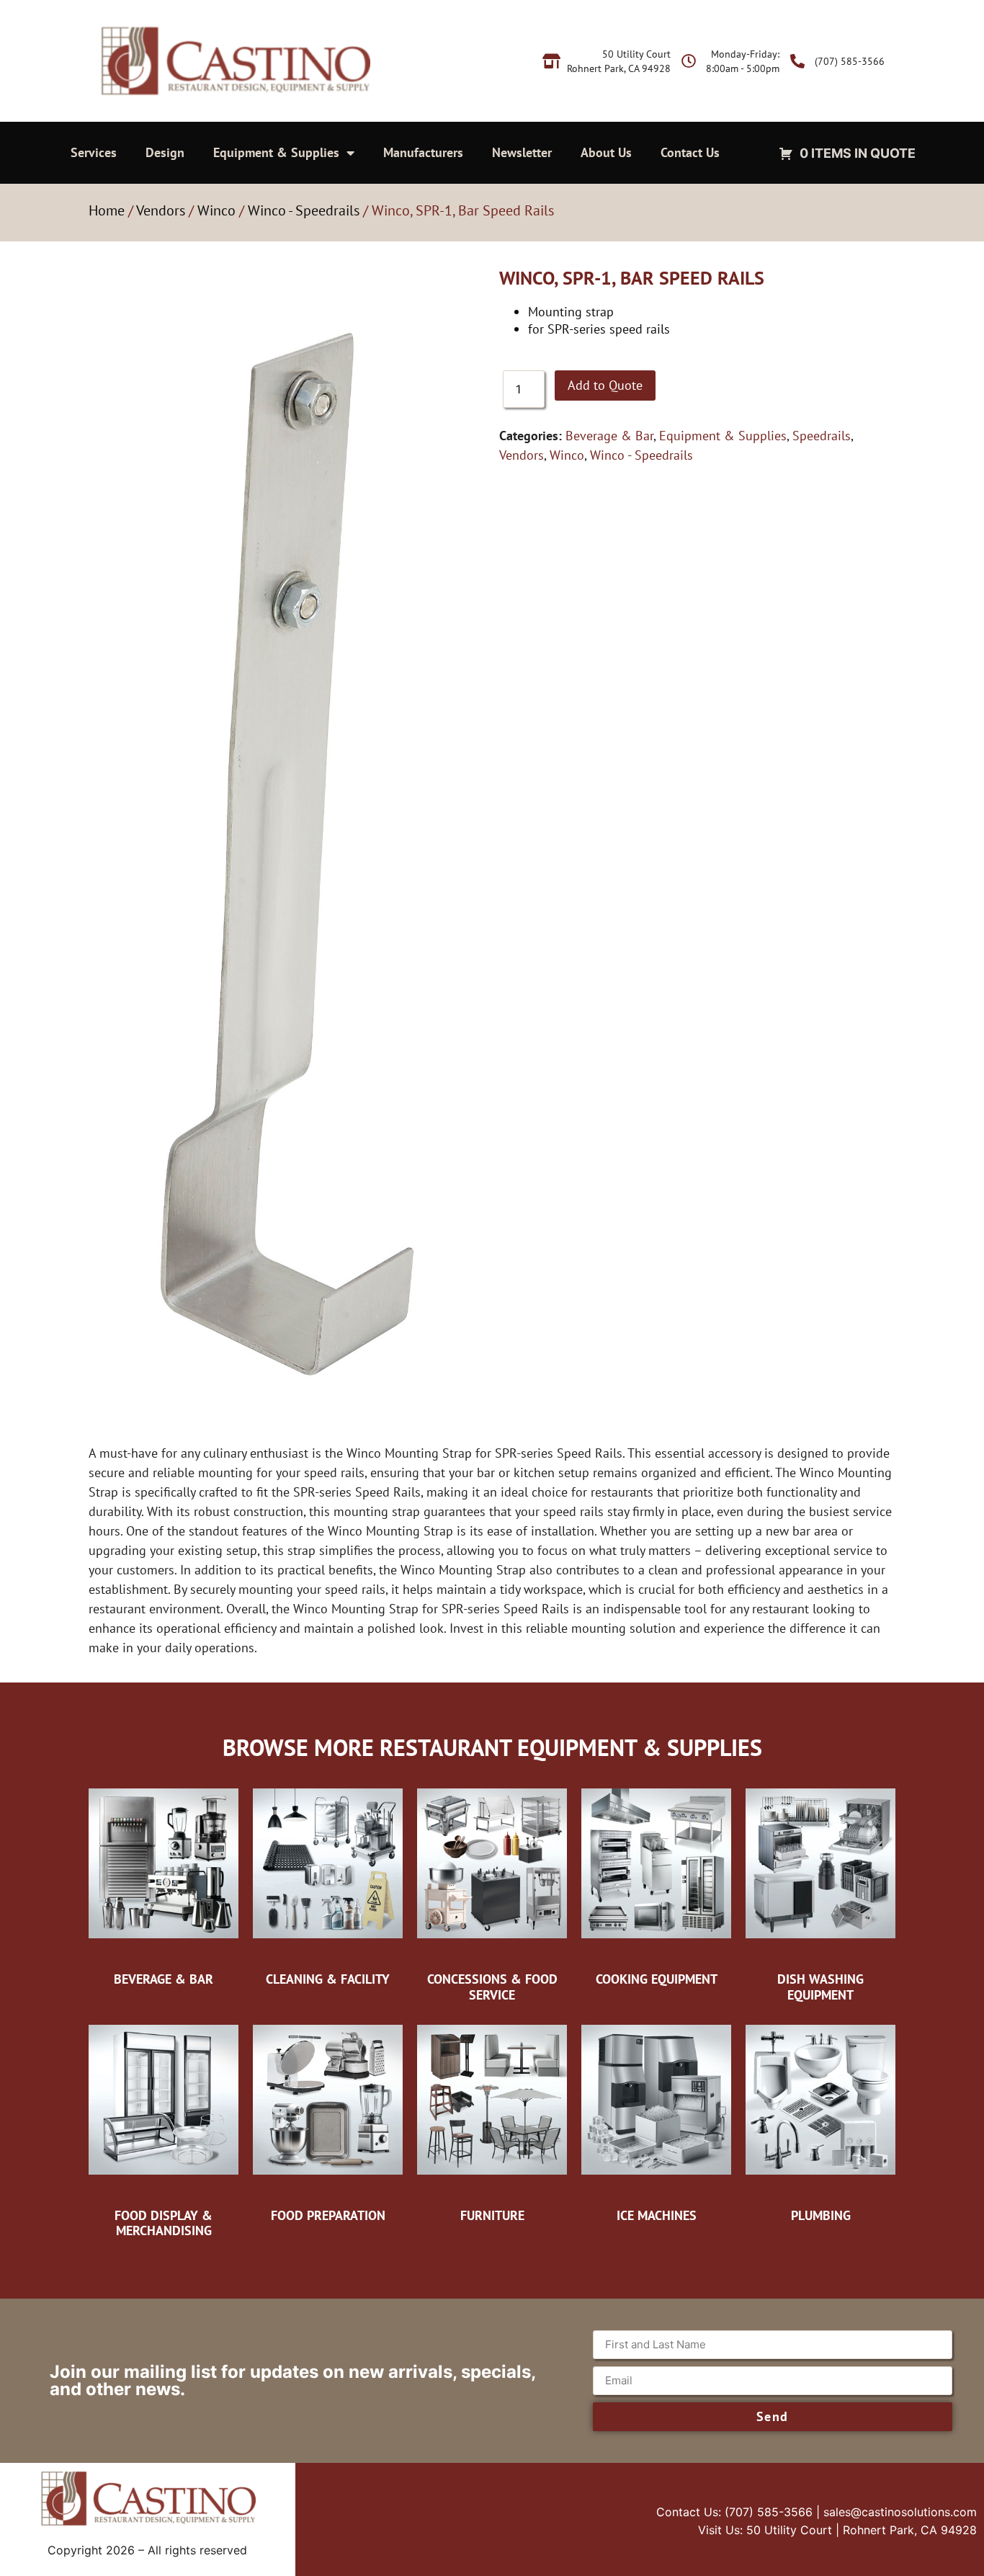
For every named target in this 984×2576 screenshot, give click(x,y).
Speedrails (822, 436)
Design (165, 152)
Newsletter (522, 152)
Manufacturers (423, 152)
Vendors (161, 210)
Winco (216, 210)
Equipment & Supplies (276, 152)
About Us (606, 152)
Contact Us (690, 152)
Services (94, 152)
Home (107, 210)
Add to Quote (605, 385)
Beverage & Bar (609, 436)
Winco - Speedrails (304, 210)
